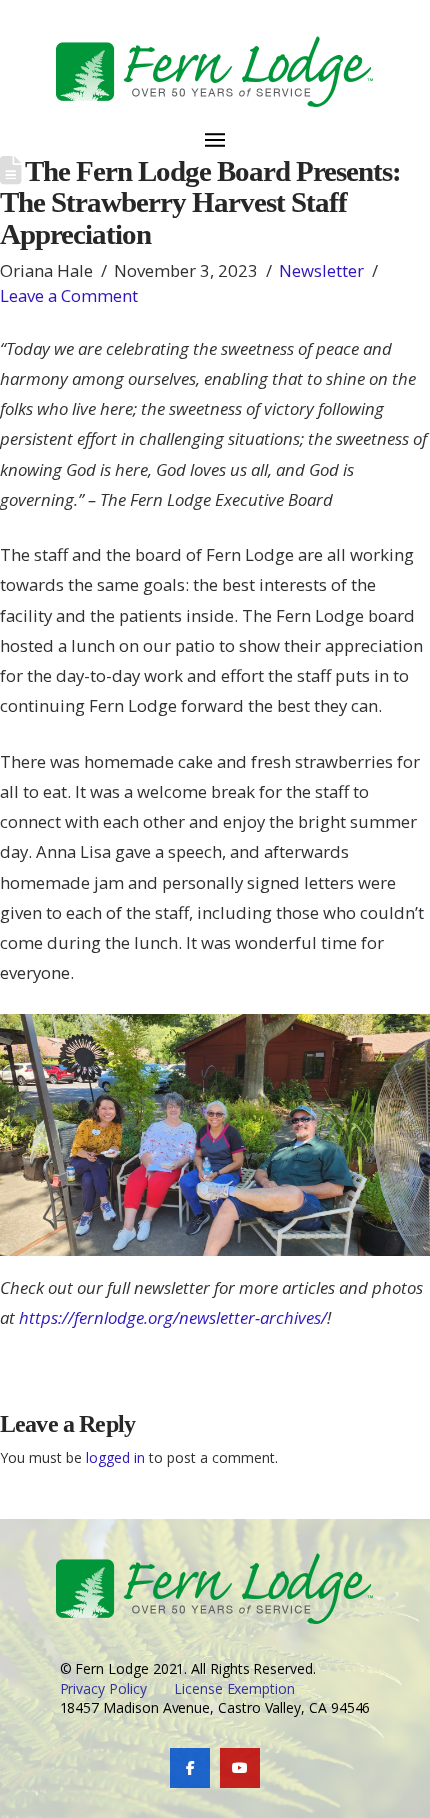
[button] (215, 128)
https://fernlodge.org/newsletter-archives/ (173, 1317)
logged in (115, 1457)
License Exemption (234, 1688)
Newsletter (321, 270)
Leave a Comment (69, 295)
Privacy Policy (103, 1688)
